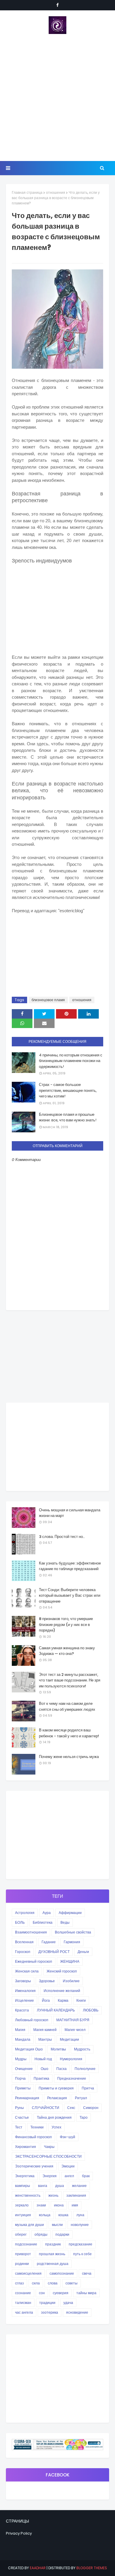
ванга (43, 2186)
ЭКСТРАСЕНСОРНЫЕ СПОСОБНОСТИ (48, 2156)
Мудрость (82, 2049)
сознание (23, 2293)
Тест (19, 2127)
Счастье (22, 2117)
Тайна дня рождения (54, 2117)
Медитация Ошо (29, 2049)
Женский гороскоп (62, 1971)
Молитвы (58, 2049)
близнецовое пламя (48, 1000)
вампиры (23, 2186)
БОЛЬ (20, 1922)
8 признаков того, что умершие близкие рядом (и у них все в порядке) (66, 1624)
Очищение (24, 2069)
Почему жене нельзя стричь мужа (69, 1757)
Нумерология (71, 2059)
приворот (23, 2254)
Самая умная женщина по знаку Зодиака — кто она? (67, 1651)
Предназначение (72, 2078)
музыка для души (29, 2225)
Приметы (23, 2088)
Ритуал (81, 2098)
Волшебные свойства (73, 1932)
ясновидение (77, 2312)
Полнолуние (85, 2069)
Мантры (45, 2039)
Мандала (23, 2039)
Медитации (69, 2039)
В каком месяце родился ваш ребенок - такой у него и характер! (69, 1733)
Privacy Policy (19, 2533)
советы (72, 2283)
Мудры (21, 2059)
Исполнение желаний (62, 1991)
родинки (22, 2264)
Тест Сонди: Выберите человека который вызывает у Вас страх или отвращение (70, 1596)
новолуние (80, 2225)
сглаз (19, 2283)
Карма (63, 2000)
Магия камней (45, 2030)
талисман (23, 2303)
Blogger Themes (92, 2568)
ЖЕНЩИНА (70, 1961)
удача (68, 2303)
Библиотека (43, 1922)
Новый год (43, 2059)
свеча (87, 2273)
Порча (20, 2078)
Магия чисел (75, 2030)
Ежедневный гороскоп (34, 1961)
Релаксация (57, 2098)
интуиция (23, 2215)
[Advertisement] (57, 97)
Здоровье (47, 1981)
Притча (88, 2088)
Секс (71, 2108)
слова (53, 2283)
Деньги (83, 1952)
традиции (47, 2303)
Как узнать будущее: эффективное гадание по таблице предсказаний (70, 1566)
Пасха (61, 2069)
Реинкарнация (27, 2098)
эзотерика (50, 2312)
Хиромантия (26, 2147)
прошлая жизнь (52, 2254)
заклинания (76, 2195)
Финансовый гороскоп (33, 2137)
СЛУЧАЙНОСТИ (46, 2108)
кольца (45, 2215)
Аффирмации (70, 1913)
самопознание (62, 2273)
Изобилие (71, 1981)
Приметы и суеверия (56, 2088)
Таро (84, 2117)
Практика (41, 2078)
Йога (46, 2000)
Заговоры (23, 1981)
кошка (63, 2215)
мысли (57, 2225)
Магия (20, 2030)
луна (80, 2215)
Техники (37, 2127)
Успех (56, 2127)
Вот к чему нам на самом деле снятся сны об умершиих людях (67, 1706)
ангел (69, 2176)
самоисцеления (28, 2273)
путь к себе (82, 2254)
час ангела (24, 2312)
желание (79, 2186)
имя (75, 2205)
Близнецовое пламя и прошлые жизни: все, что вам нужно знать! (68, 1117)
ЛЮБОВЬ (91, 2010)
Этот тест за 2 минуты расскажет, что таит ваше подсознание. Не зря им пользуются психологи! (70, 1680)
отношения (56, 192)
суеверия (61, 2293)
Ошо (45, 2069)
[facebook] (57, 5)
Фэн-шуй (68, 2137)
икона (59, 2205)
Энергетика (25, 2176)
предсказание (80, 2244)
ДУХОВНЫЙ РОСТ (54, 1952)
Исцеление (24, 2000)
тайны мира (86, 2293)
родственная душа (53, 2264)
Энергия (50, 2176)
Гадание (49, 1942)
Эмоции (68, 2166)
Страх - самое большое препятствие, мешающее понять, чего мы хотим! (68, 1090)
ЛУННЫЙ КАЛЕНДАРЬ (56, 2010)
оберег (21, 2234)
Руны (19, 2108)
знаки (41, 2205)
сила (36, 2283)
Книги (81, 2000)
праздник (53, 2244)
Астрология (25, 1913)
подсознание (26, 2244)
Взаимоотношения (31, 1932)
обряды (41, 2234)
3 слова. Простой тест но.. (62, 1537)
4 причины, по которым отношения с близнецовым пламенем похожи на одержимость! (71, 1061)
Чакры (49, 2147)
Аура (47, 1913)
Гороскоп (23, 1952)
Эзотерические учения (34, 2166)
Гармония (72, 1942)
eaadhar (38, 2568)
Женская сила (27, 1971)
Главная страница (27, 192)
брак (86, 2176)
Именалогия (25, 1991)
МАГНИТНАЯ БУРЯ (73, 2020)
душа (60, 2186)
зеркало (22, 2205)
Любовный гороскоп (32, 2020)
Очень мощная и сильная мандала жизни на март (70, 1513)
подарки (62, 2234)
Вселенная (24, 1942)
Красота (22, 2010)
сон (42, 2293)
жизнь (53, 2195)
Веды (65, 1922)
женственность (28, 2195)
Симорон (91, 2108)
